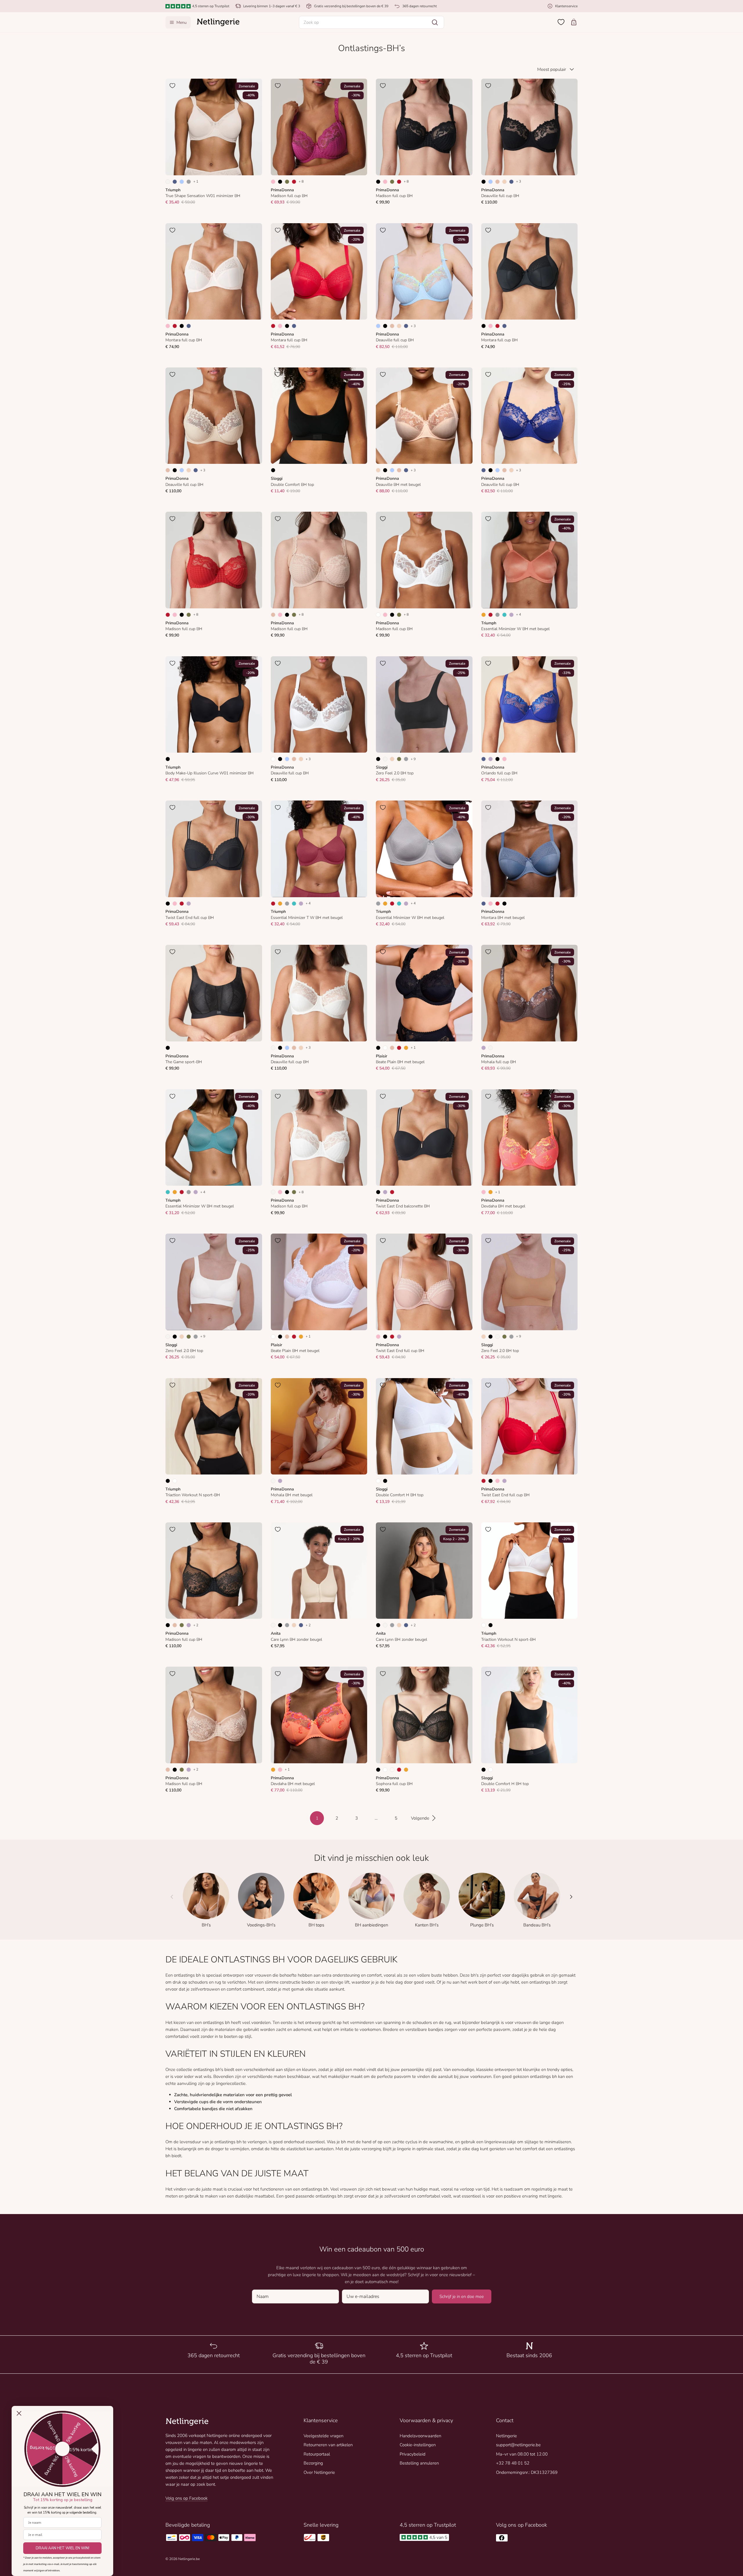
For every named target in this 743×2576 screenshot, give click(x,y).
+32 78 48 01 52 (513, 2463)
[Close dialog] (19, 2413)
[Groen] (287, 182)
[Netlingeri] (218, 22)
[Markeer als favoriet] (172, 86)
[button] (371, 22)
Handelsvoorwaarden (420, 2436)
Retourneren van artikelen (328, 2445)
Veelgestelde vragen (323, 2436)
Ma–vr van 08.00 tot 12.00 (522, 2454)
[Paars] (511, 615)
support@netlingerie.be (518, 2445)
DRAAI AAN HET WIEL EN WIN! (63, 2548)
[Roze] (273, 182)
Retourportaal (317, 2454)
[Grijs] (189, 182)
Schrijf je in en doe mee (462, 2296)
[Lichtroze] (392, 1770)
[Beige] (497, 182)
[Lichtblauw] (182, 182)
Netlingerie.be (189, 2559)
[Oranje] (484, 615)
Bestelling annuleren (419, 2463)
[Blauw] (175, 182)
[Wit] (378, 615)
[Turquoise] (504, 615)
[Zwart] (280, 182)
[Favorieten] (561, 22)
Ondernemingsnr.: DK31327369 (527, 2472)
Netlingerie (506, 2436)
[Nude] (504, 182)
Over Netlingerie (319, 2472)
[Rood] (294, 182)
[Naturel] (168, 182)
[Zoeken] (435, 22)
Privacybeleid (413, 2454)
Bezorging (313, 2463)
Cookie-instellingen (418, 2445)
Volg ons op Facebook (186, 2498)
